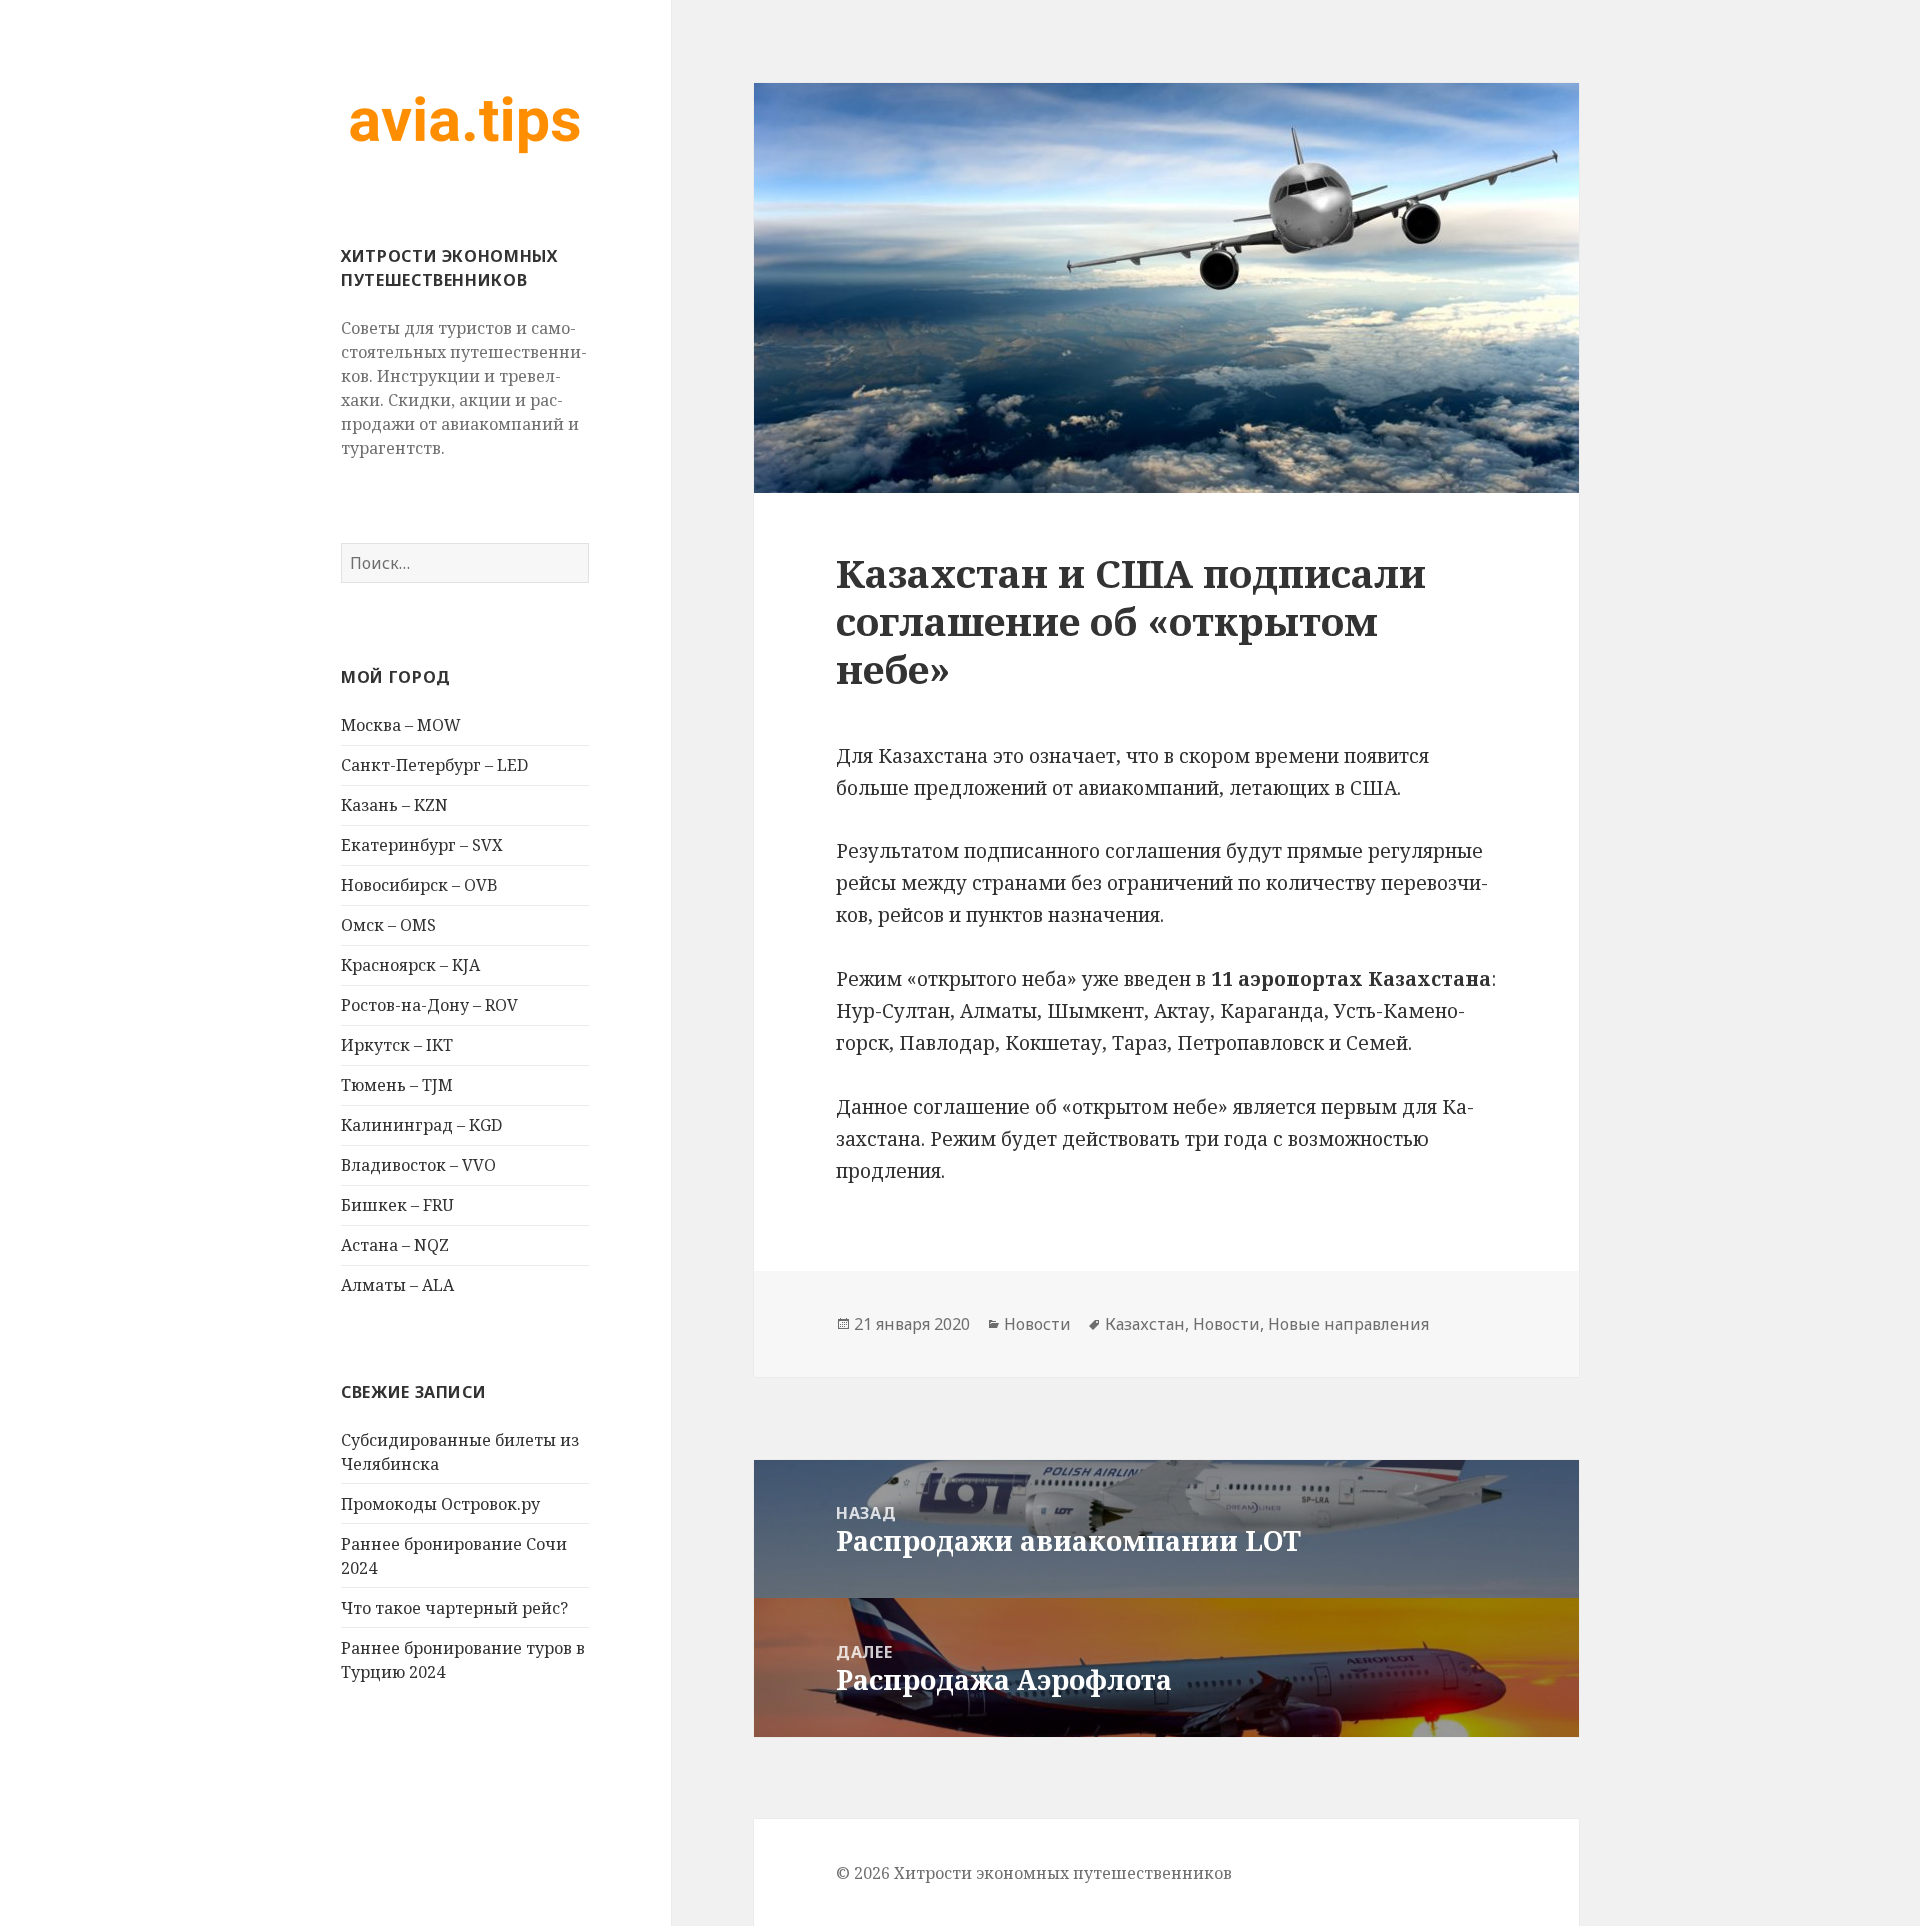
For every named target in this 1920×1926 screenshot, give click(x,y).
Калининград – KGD (421, 1125)
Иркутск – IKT (397, 1045)
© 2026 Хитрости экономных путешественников (1034, 1873)
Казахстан (1145, 1324)
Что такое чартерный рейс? (454, 1608)
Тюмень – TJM (397, 1085)
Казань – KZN (394, 805)
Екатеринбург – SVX (422, 845)
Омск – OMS (388, 925)
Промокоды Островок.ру (440, 1504)
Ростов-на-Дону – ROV (429, 1005)
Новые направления (1348, 1324)
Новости (1037, 1324)
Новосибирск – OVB (419, 885)
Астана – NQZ (395, 1245)
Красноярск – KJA (410, 965)
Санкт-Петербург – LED (434, 765)
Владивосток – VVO (418, 1165)
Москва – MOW (401, 725)
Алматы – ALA (397, 1285)
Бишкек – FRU (397, 1205)
